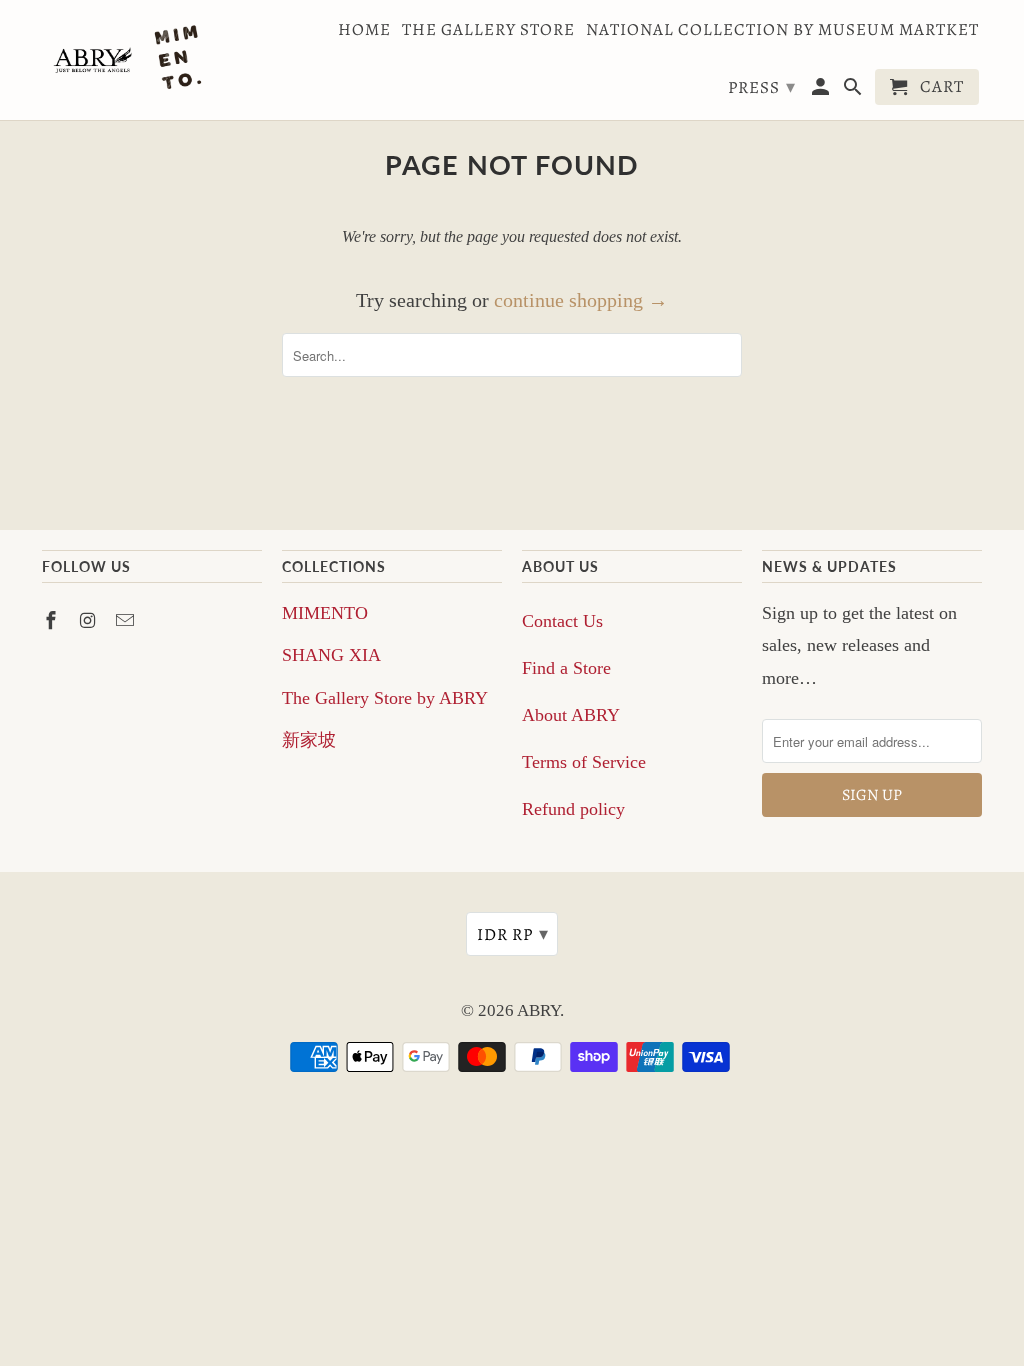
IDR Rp (513, 934)
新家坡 (309, 740)
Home (364, 30)
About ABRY (571, 715)
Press (762, 87)
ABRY (538, 1010)
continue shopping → (581, 300)
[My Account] (822, 91)
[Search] (854, 91)
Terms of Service (584, 762)
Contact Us (562, 621)
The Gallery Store (488, 30)
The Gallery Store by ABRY (385, 698)
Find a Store (566, 668)
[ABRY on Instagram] (90, 621)
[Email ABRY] (127, 621)
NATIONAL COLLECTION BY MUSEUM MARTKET (782, 30)
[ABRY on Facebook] (53, 621)
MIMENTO (325, 613)
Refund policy (573, 809)
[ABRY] (132, 60)
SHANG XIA (331, 655)
